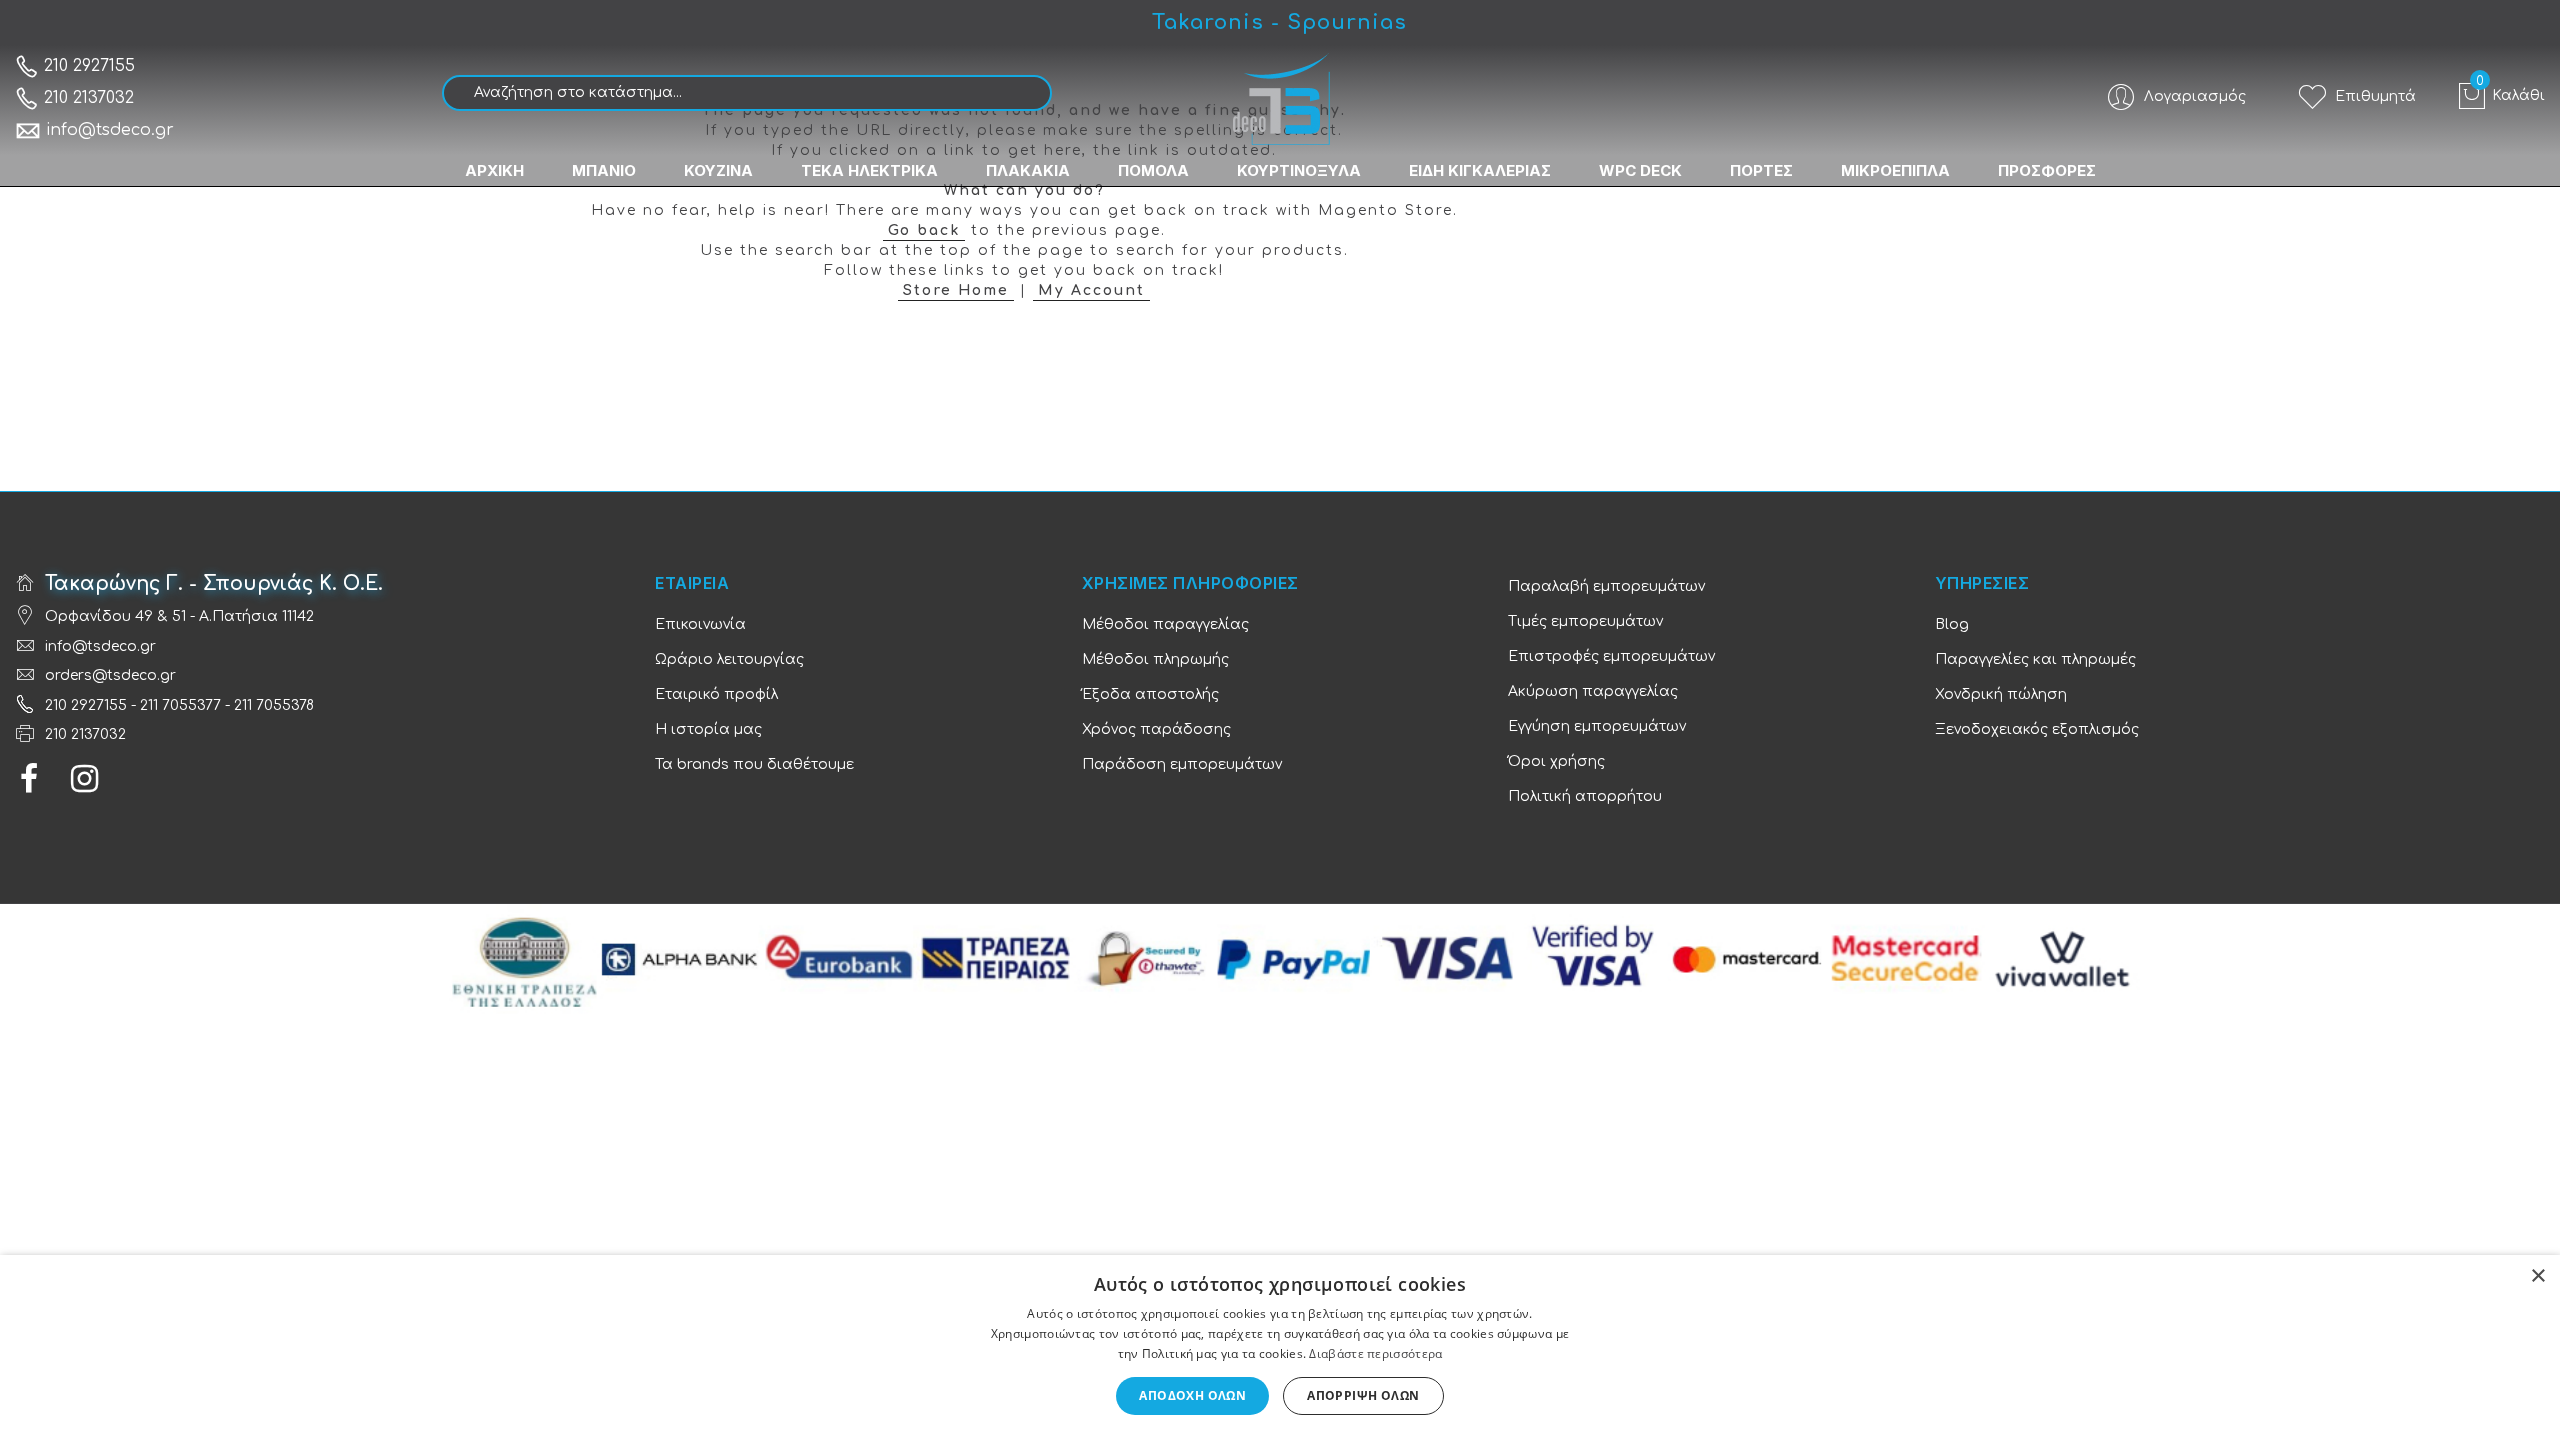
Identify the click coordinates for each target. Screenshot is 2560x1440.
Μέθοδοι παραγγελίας (1165, 624)
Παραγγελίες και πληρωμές (2035, 659)
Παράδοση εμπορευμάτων (1182, 764)
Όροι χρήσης (1556, 761)
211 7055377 (180, 705)
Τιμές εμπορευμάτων (1585, 621)
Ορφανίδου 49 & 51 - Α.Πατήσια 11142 (179, 616)
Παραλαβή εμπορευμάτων (1606, 586)
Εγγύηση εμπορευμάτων (1597, 726)
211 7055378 (274, 705)
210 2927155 (87, 66)
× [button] (2537, 1276)
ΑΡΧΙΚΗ (494, 170)
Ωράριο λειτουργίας (729, 659)
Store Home (956, 290)
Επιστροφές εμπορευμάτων (1611, 656)
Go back (924, 230)
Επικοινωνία (700, 624)
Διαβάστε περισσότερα (1375, 1353)
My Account (1091, 290)
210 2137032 (86, 98)
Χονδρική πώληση (2001, 694)
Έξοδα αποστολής (1150, 694)
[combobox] (747, 93)
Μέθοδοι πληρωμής (1155, 659)
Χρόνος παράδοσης (1156, 729)
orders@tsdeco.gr (110, 675)
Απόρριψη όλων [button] (1363, 1395)
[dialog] (1280, 1347)
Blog (1952, 624)
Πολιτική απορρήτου (1585, 796)
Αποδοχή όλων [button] (1192, 1395)
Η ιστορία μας (708, 729)
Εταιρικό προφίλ (716, 694)
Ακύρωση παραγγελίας (1593, 691)
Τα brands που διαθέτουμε (754, 764)
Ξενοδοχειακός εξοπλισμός (2037, 729)
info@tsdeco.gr (110, 130)
